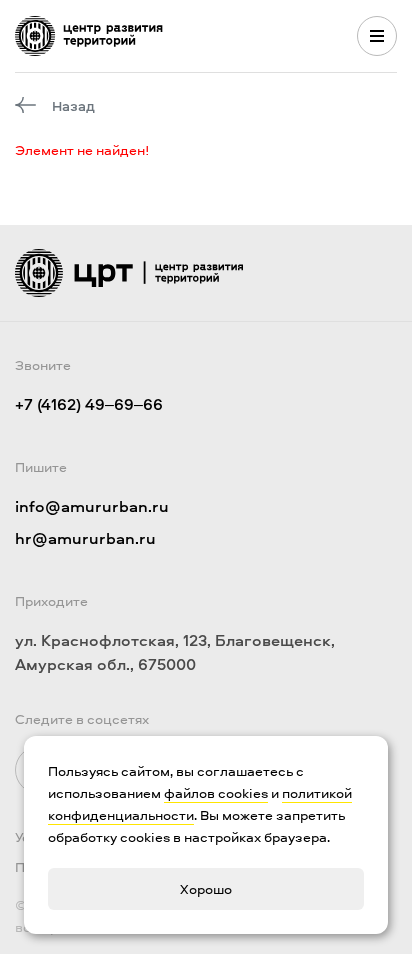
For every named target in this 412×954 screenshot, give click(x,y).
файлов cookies (216, 792)
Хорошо (206, 888)
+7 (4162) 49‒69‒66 (89, 404)
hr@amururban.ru (85, 538)
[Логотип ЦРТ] (89, 36)
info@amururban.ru (92, 506)
